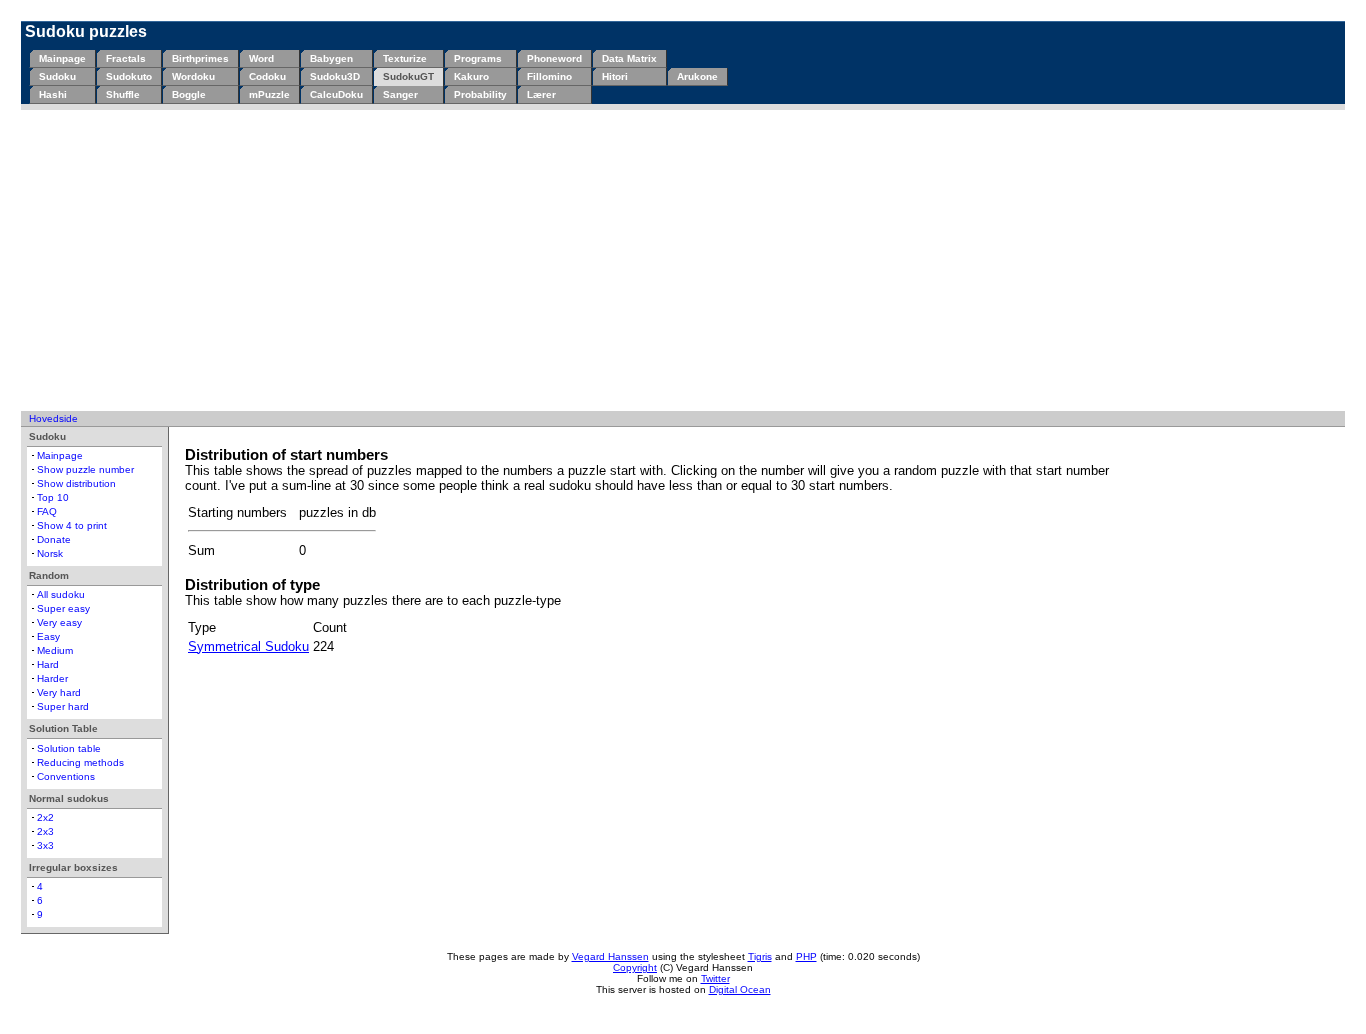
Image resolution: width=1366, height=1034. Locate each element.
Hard (48, 664)
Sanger (400, 94)
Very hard (59, 692)
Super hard (63, 706)
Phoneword (554, 58)
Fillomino (549, 76)
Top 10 (53, 497)
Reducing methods (80, 762)
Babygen (331, 58)
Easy (48, 636)
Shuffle (123, 94)
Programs (478, 58)
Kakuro (471, 76)
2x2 (45, 817)
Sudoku (57, 76)
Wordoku (193, 76)
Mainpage (62, 58)
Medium (55, 650)
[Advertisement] (683, 260)
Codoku (267, 76)
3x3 (45, 845)
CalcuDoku (336, 94)
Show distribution (76, 483)
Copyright (635, 967)
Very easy (59, 622)
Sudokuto (129, 76)
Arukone (697, 76)
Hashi (53, 94)
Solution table (69, 748)
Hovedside (53, 418)
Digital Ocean (740, 989)
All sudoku (61, 594)
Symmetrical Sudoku (248, 646)
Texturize (405, 58)
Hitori (615, 76)
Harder (52, 678)
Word (261, 58)
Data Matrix (629, 58)
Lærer (541, 94)
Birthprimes (200, 58)
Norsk (50, 553)
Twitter (715, 978)
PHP (806, 956)
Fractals (126, 58)
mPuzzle (269, 94)
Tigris (760, 956)
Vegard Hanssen (610, 956)
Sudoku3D (335, 76)
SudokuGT (408, 76)
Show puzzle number (85, 469)
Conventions (66, 776)
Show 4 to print (72, 525)
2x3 (45, 831)
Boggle (189, 94)
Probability (480, 94)
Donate (54, 539)
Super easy (63, 608)
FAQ (47, 511)
